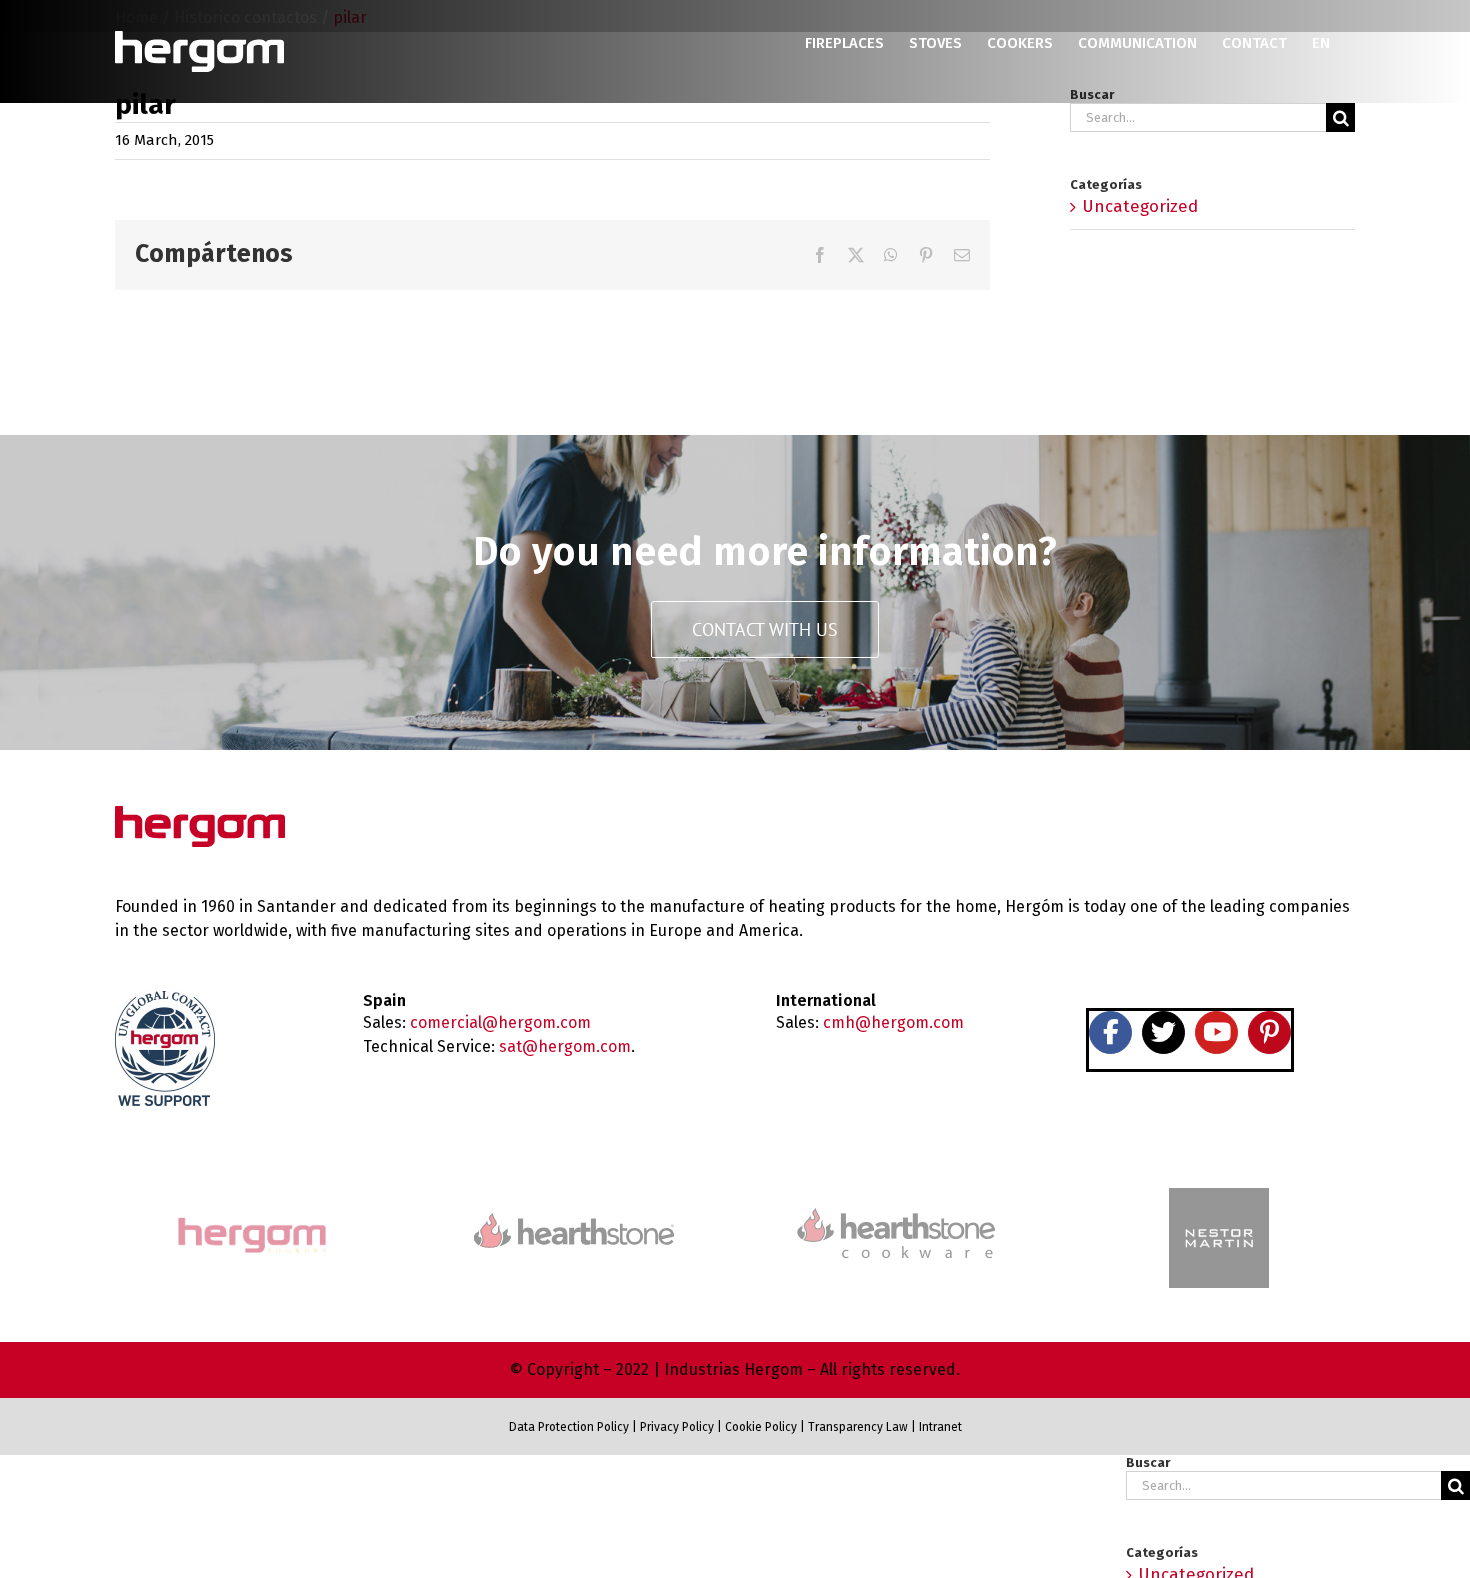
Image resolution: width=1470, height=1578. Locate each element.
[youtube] (1216, 1032)
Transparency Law (856, 1427)
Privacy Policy (677, 1427)
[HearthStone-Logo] (574, 1221)
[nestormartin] (1219, 1196)
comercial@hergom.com (500, 1022)
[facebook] (1110, 1032)
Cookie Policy (761, 1427)
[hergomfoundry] (251, 1219)
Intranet (940, 1427)
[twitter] (1163, 1032)
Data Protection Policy (569, 1427)
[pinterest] (1269, 1032)
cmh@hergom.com (893, 1022)
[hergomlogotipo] (200, 814)
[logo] (896, 1205)
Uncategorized (1140, 206)
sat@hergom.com (565, 1046)
